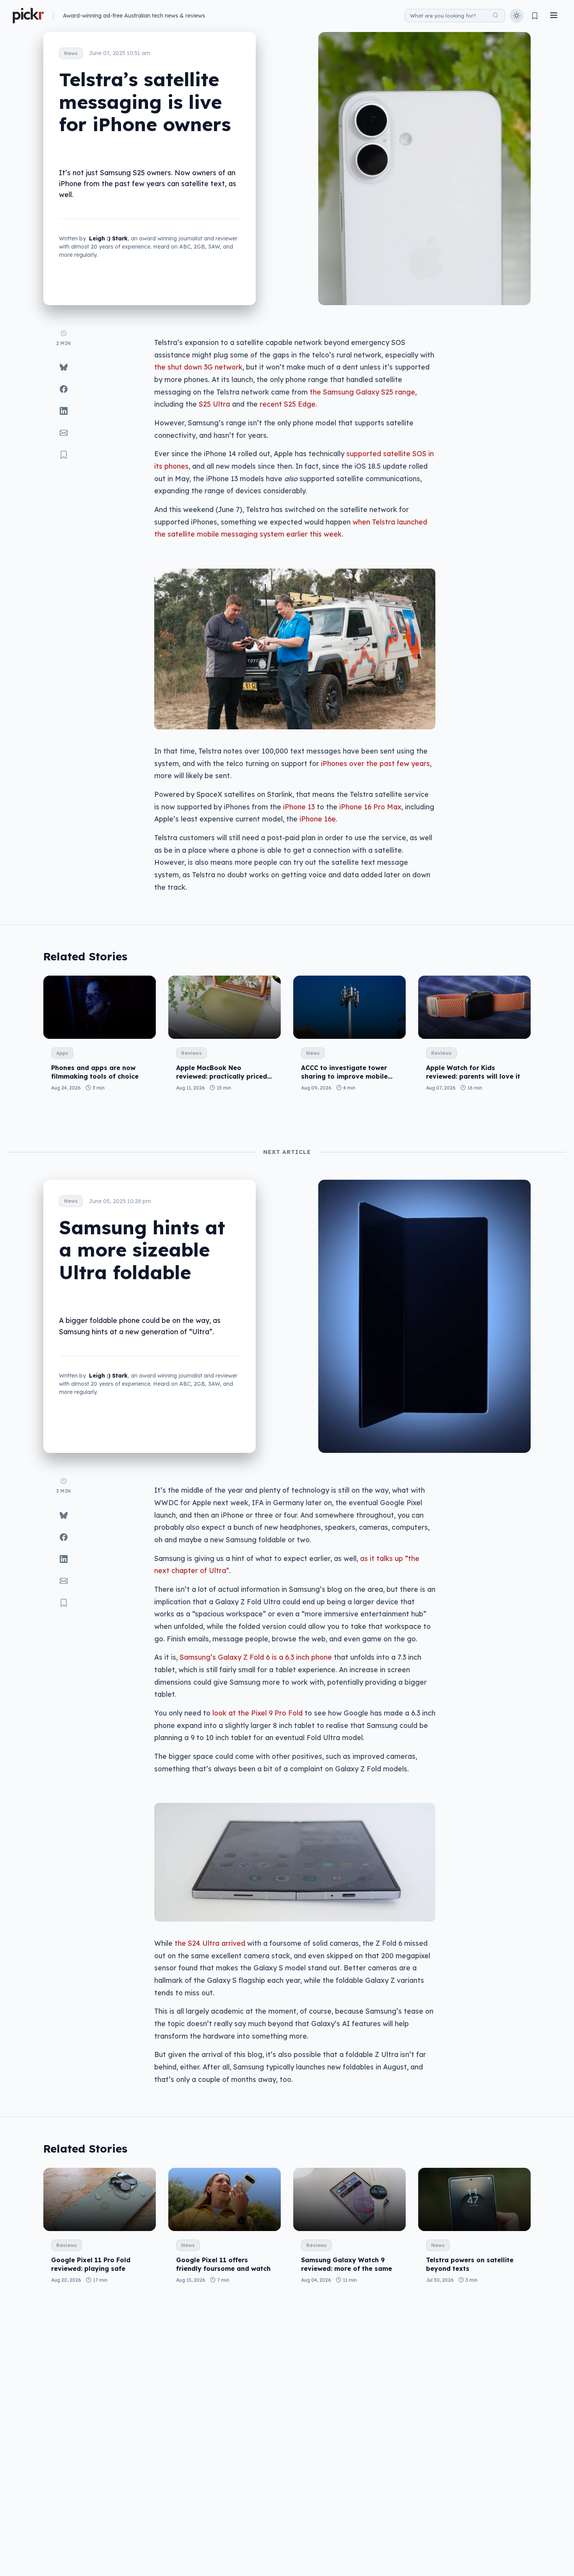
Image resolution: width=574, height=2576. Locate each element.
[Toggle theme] (517, 16)
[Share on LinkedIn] (64, 411)
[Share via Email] (64, 433)
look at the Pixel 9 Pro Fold (258, 1713)
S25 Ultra (214, 404)
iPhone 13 (299, 807)
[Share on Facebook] (64, 389)
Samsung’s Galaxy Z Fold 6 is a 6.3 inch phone (256, 1657)
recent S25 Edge (288, 404)
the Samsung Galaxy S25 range (362, 392)
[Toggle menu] (554, 16)
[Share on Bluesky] (64, 367)
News (71, 53)
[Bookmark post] (64, 455)
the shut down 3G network (198, 367)
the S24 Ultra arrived (210, 1943)
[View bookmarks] (535, 16)
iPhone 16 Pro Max (370, 807)
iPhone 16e (318, 819)
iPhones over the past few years (375, 763)
